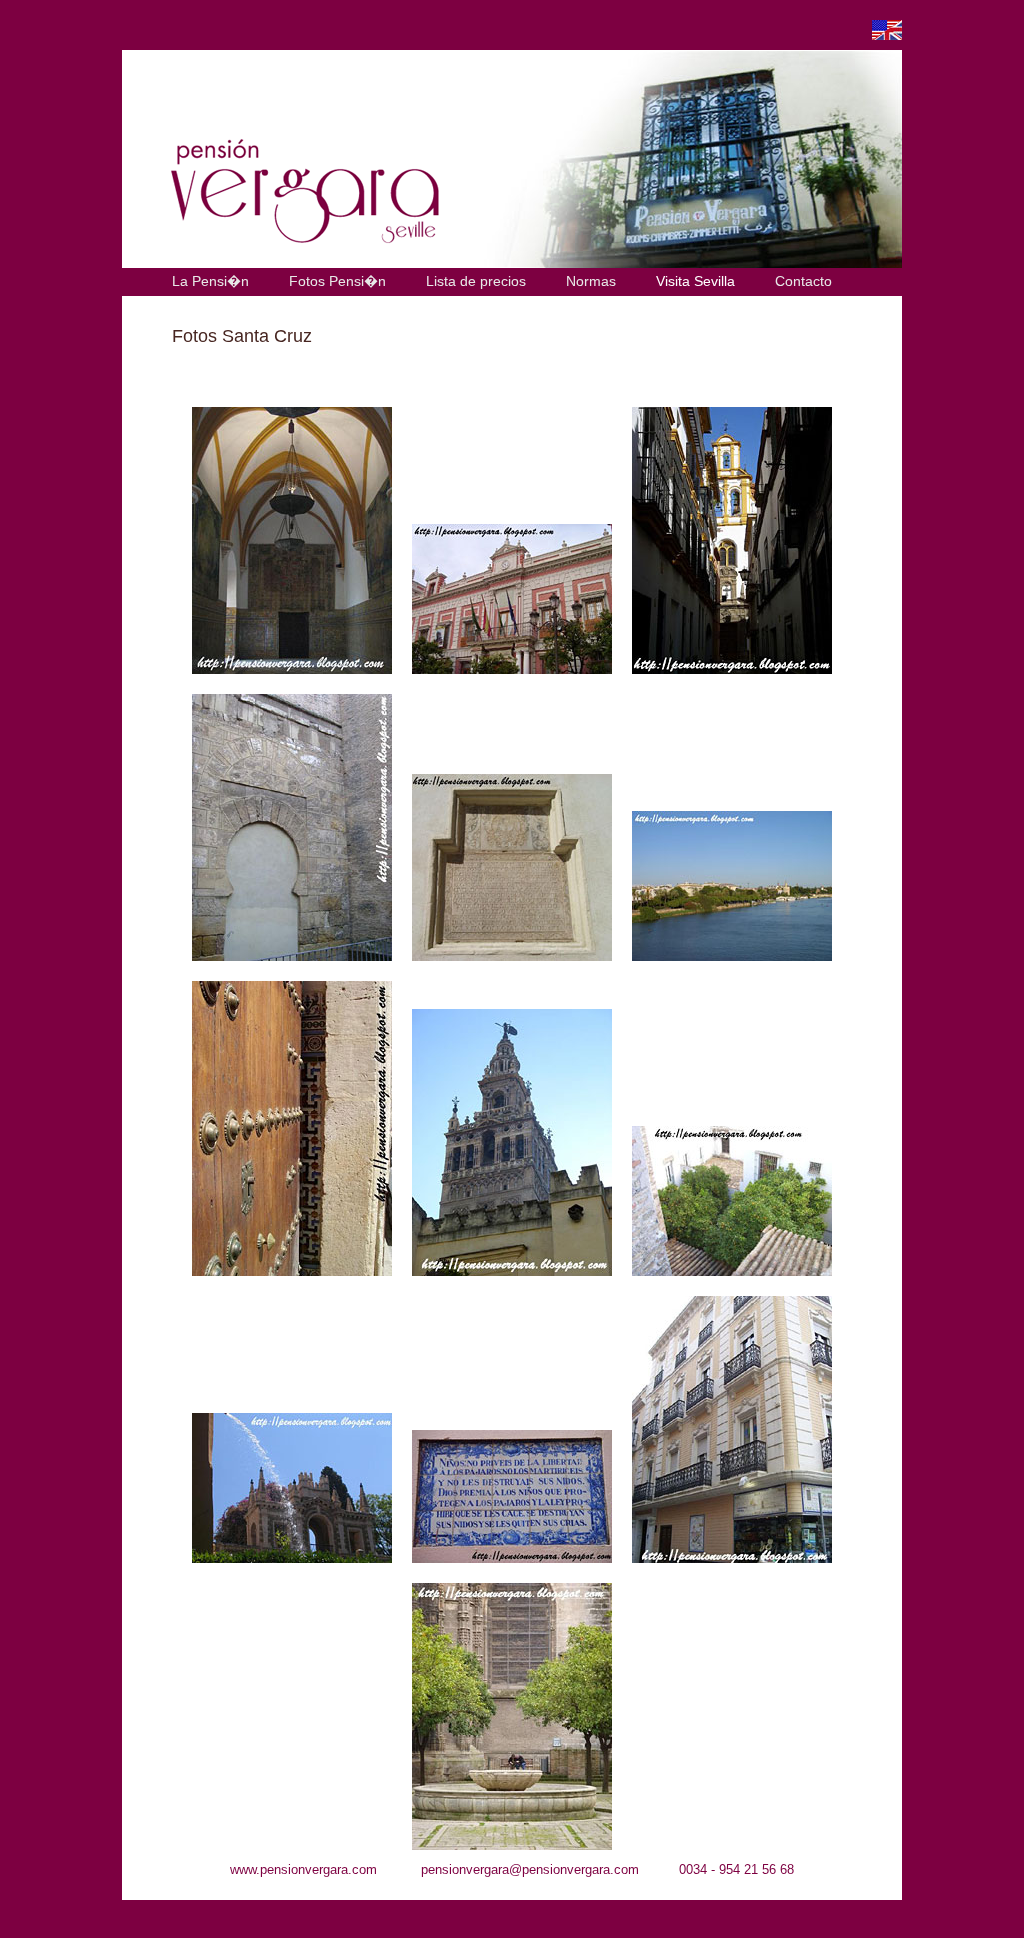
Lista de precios (476, 281)
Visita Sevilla (695, 281)
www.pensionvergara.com (303, 1869)
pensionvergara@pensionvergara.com (530, 1869)
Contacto (803, 281)
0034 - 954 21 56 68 (736, 1869)
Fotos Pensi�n (337, 281)
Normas (591, 281)
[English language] (887, 34)
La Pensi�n (210, 281)
